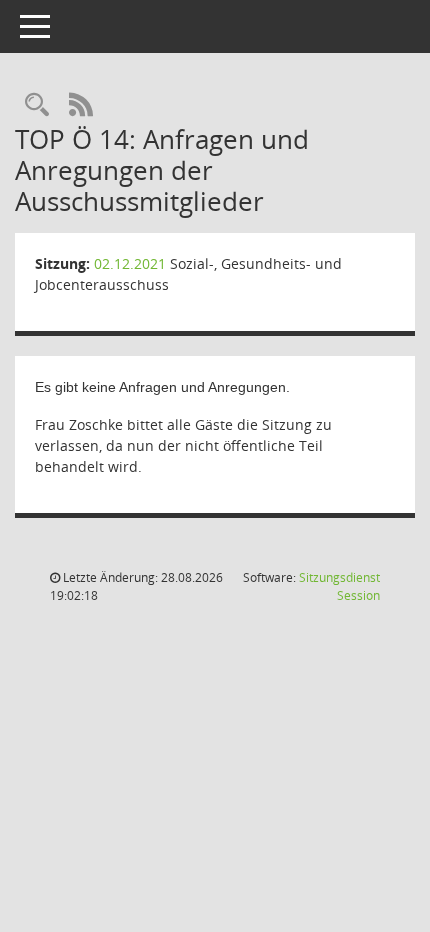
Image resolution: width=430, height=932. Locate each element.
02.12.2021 (130, 263)
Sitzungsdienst (339, 586)
